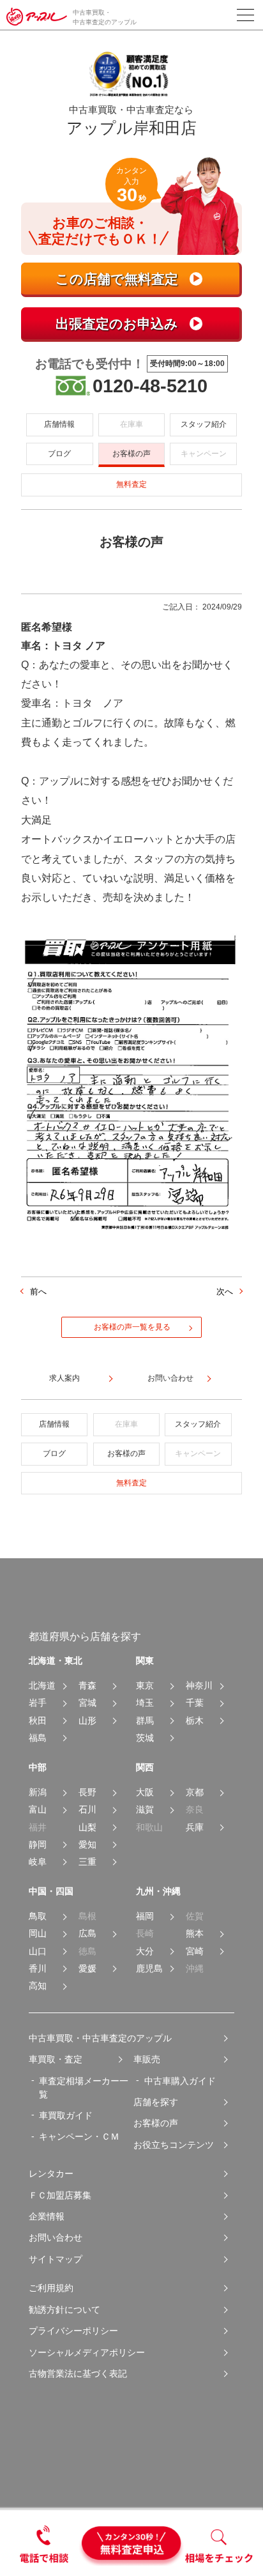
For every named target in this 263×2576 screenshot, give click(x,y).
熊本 (195, 1934)
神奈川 (199, 1686)
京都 (195, 1792)
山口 (38, 1951)
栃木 (195, 1721)
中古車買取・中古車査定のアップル (100, 2038)
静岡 (38, 1845)
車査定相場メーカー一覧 (84, 2088)
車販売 (147, 2059)
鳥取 (38, 1916)
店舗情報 (59, 424)
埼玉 (145, 1703)
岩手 (38, 1703)
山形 (87, 1721)
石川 (87, 1810)
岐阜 (38, 1862)
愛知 (87, 1845)
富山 (38, 1810)
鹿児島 (149, 1969)
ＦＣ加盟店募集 (60, 2195)
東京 (145, 1686)
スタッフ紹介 (204, 424)
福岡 (145, 1916)
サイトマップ (56, 2259)
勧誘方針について (64, 2310)
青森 (87, 1686)
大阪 (145, 1792)
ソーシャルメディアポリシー (87, 2352)
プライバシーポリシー (73, 2331)
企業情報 (47, 2216)
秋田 (38, 1721)
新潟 (38, 1792)
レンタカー (51, 2173)
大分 (145, 1951)
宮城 (87, 1703)
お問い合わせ (56, 2237)
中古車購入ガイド (180, 2081)
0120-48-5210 (150, 386)
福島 (38, 1738)
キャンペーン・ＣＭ (79, 2136)
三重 (87, 1862)
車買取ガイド (66, 2115)
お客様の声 (131, 454)
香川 (38, 1969)
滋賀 (145, 1810)
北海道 (42, 1686)
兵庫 (195, 1828)
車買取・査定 (56, 2059)
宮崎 (195, 1951)
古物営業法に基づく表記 (78, 2373)
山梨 (87, 1828)
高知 (38, 1986)
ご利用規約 (51, 2288)
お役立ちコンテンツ (174, 2145)
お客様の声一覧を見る (132, 1327)
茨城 (145, 1738)
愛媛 (87, 1969)
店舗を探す (156, 2102)
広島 (87, 1934)
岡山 (38, 1934)
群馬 (145, 1721)
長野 (87, 1792)
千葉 (195, 1703)
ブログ (59, 454)
